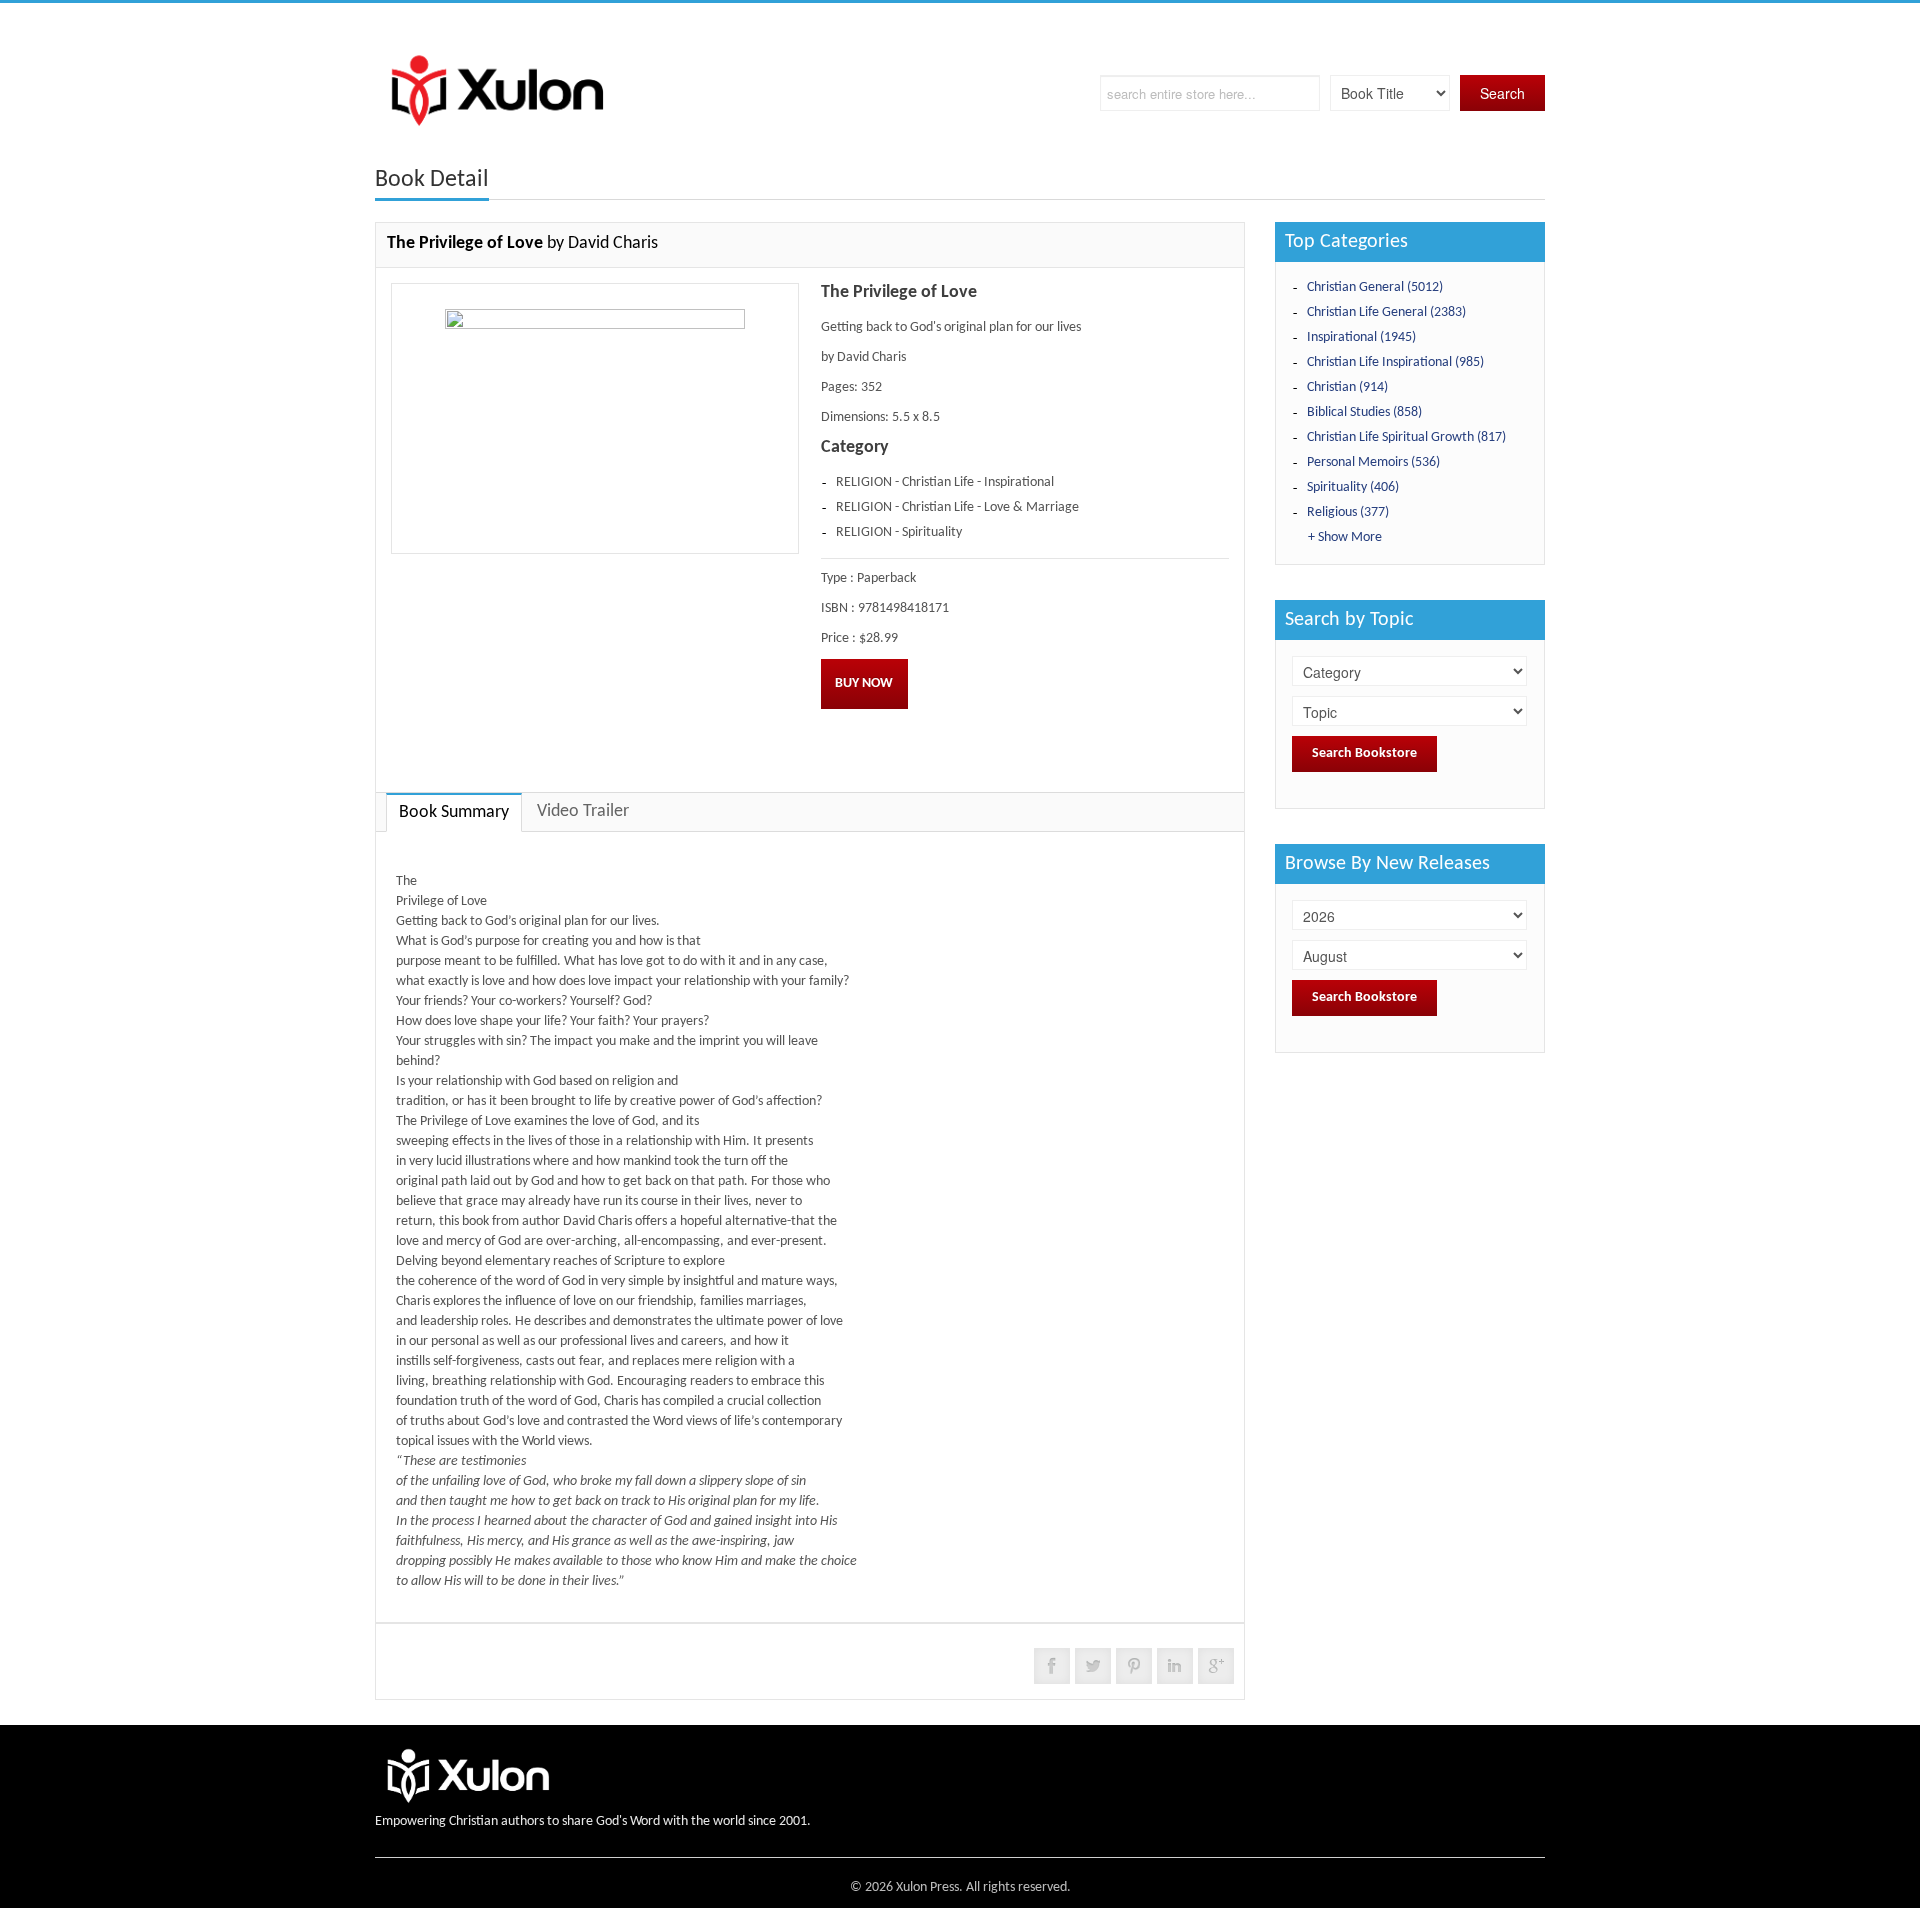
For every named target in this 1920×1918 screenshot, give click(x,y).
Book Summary (454, 812)
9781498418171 (903, 608)
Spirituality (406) (1353, 487)
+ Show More (1345, 537)
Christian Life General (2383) (1386, 312)
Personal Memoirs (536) (1373, 462)
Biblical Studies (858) (1364, 412)
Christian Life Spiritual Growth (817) (1406, 437)
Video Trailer (583, 811)
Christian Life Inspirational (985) (1395, 362)
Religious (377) (1348, 512)
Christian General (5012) (1375, 287)
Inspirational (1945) (1361, 337)
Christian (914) (1347, 387)
